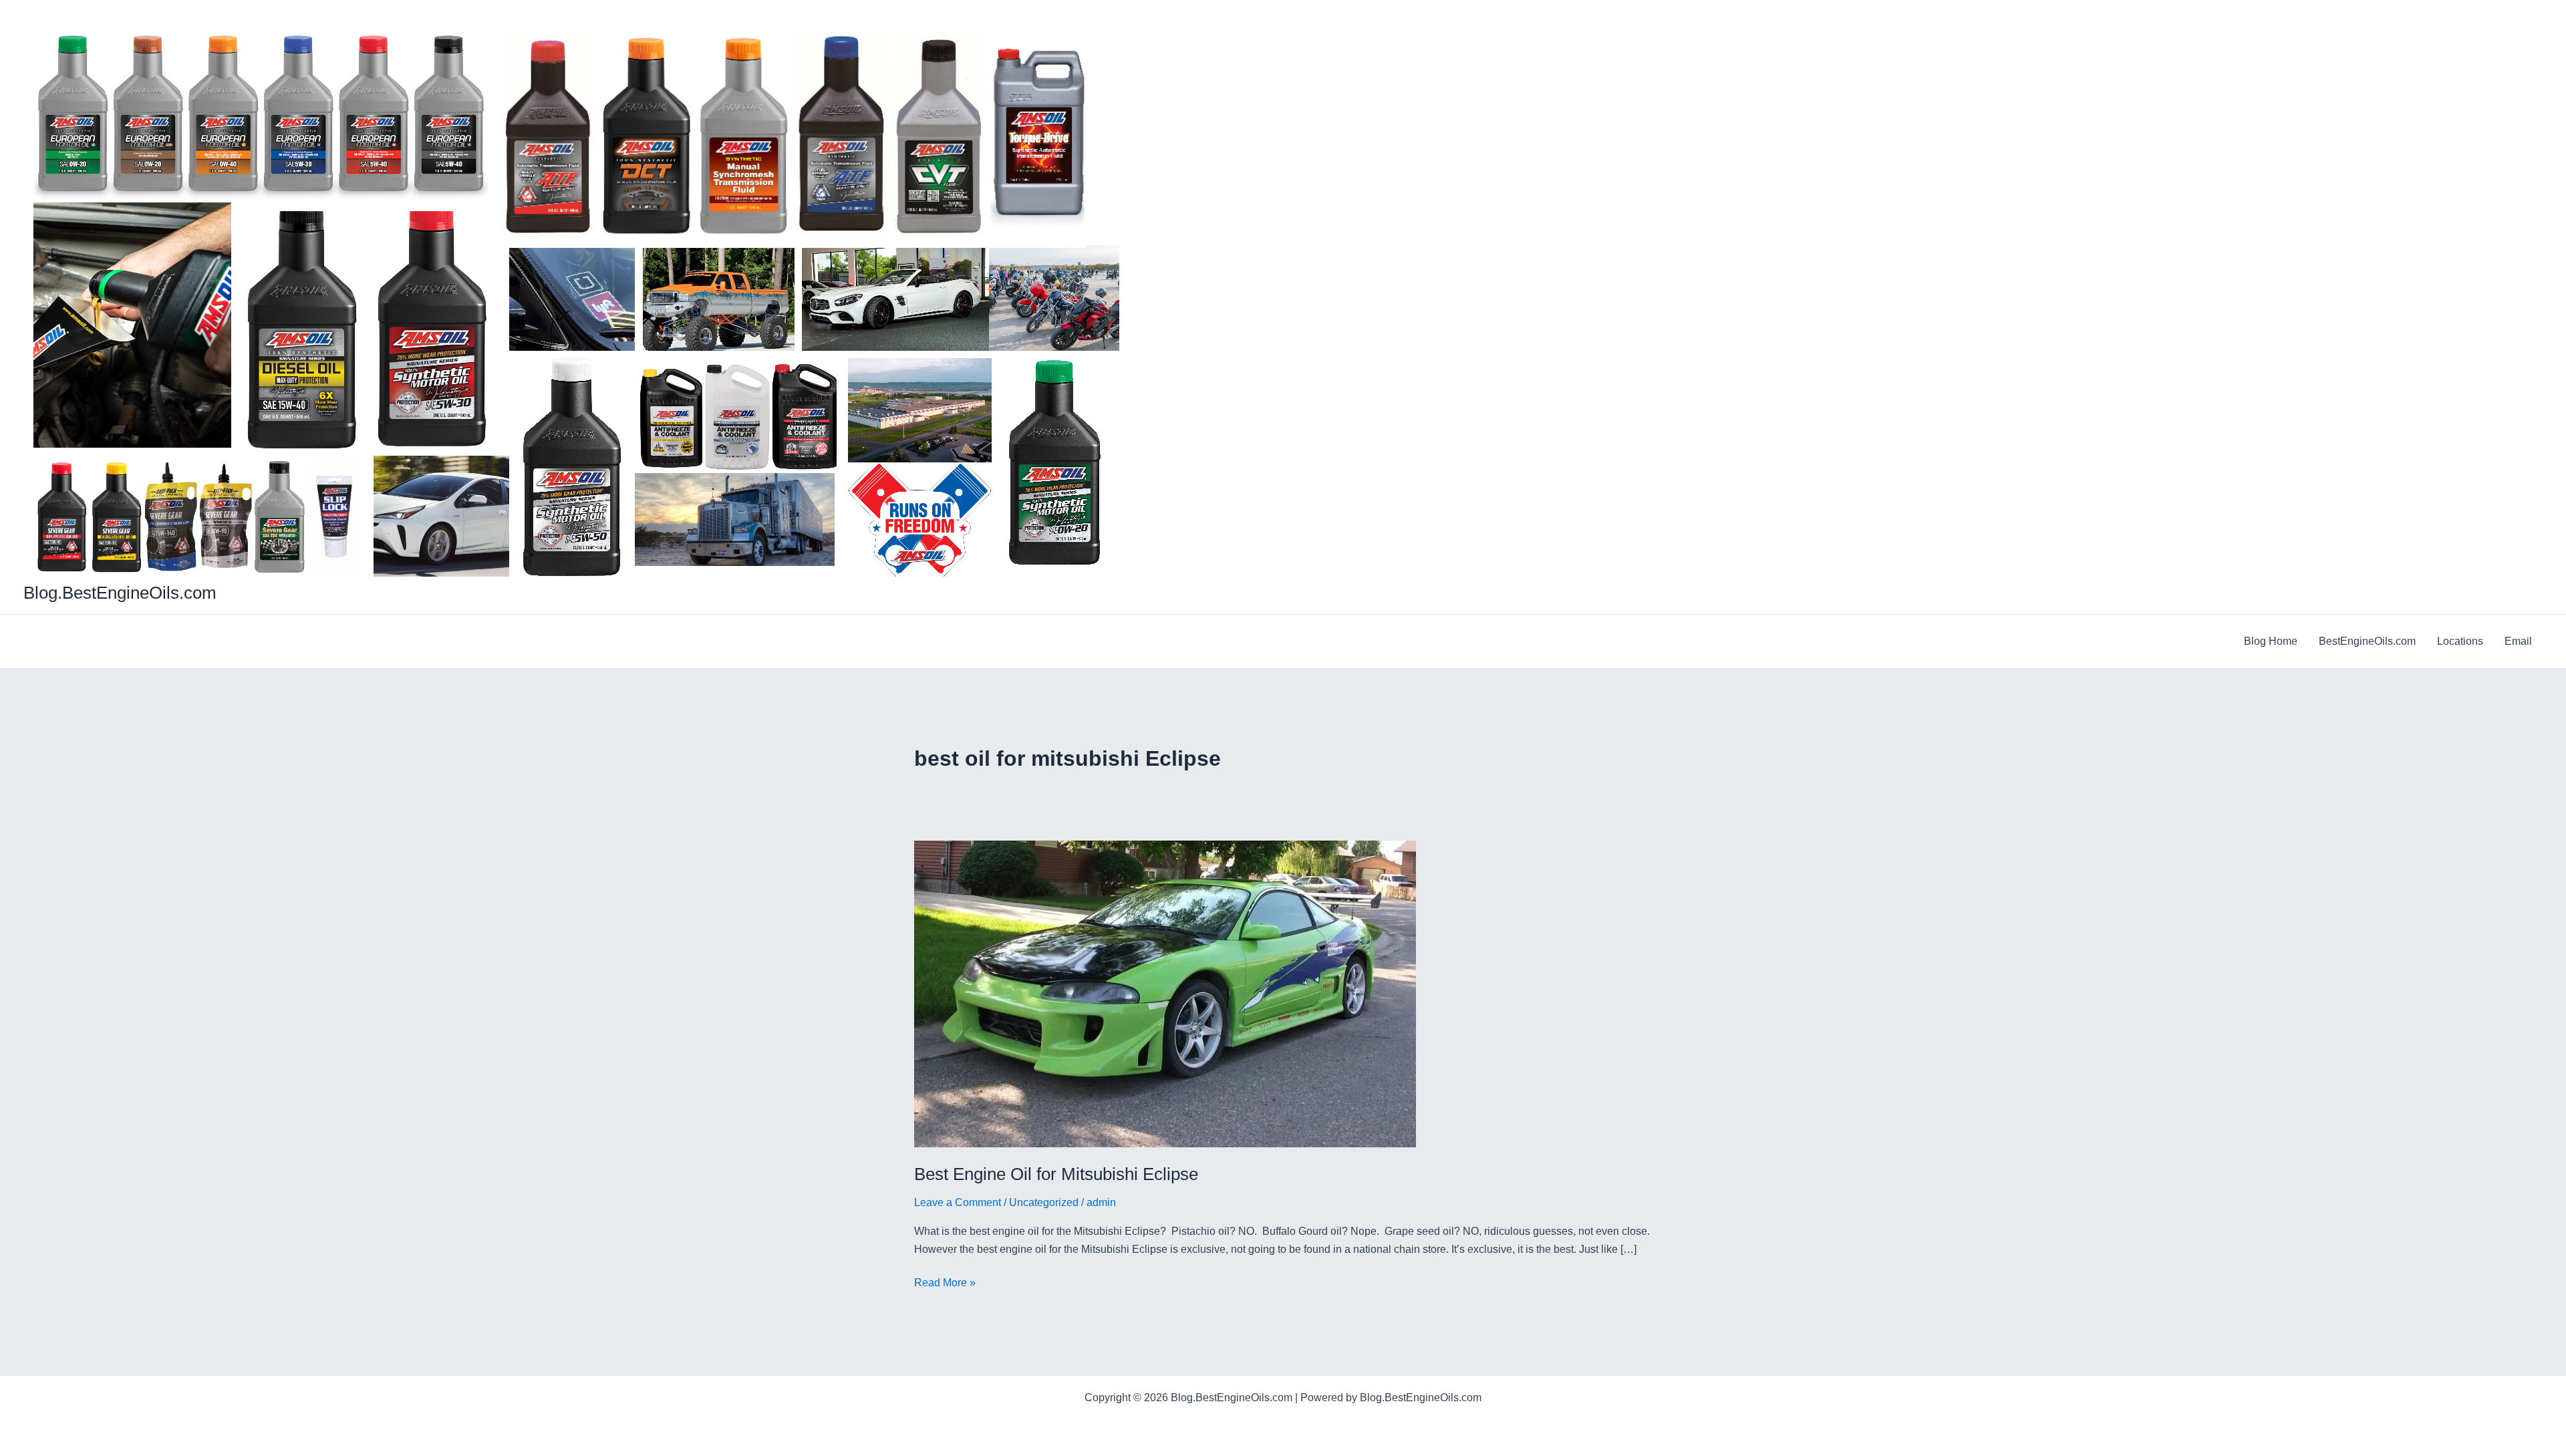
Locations (2460, 641)
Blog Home (2271, 641)
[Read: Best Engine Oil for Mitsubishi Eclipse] (1165, 993)
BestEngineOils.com (2367, 641)
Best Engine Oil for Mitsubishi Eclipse (1056, 1174)
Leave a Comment (958, 1202)
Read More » (945, 1284)
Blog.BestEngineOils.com (120, 593)
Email (2518, 641)
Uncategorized (1044, 1202)
